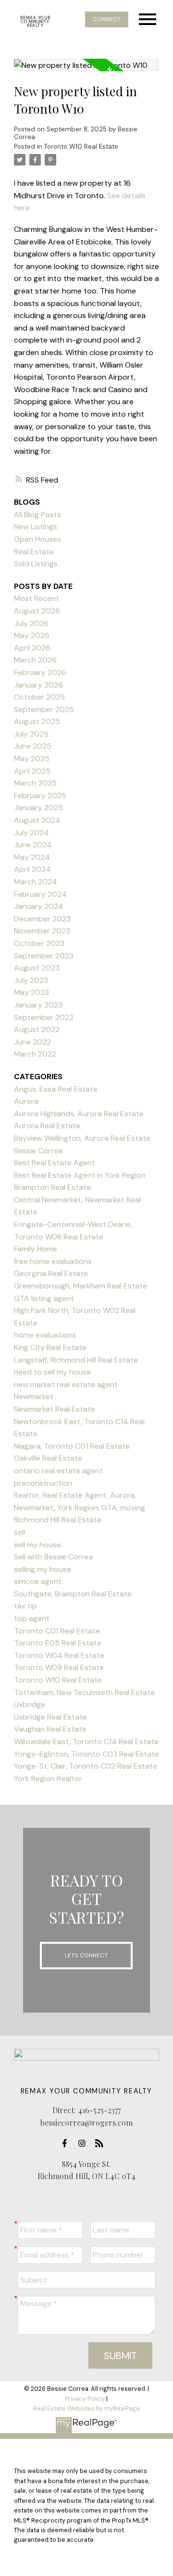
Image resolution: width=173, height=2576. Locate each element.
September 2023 (44, 956)
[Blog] (102, 2143)
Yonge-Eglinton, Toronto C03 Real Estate (86, 1754)
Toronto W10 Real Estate (81, 147)
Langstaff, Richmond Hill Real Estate (76, 1360)
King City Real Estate (50, 1347)
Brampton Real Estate (52, 1187)
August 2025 (37, 721)
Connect (107, 19)
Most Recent (37, 598)
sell (19, 1532)
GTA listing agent (44, 1298)
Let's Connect (86, 1955)
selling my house (43, 1569)
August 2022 (37, 1029)
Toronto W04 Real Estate (59, 1655)
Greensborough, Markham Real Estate (80, 1286)
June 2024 (33, 845)
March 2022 (35, 1054)
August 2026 (37, 611)
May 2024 (32, 857)
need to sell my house (52, 1372)
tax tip (25, 1606)
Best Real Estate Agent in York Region (80, 1175)
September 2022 (44, 1017)
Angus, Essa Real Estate (56, 1089)
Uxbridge (30, 1704)
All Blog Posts (37, 515)
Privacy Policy (85, 2399)
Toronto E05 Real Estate (58, 1643)
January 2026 (38, 685)
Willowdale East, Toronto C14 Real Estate (86, 1741)
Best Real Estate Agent (55, 1163)
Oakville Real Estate (48, 1458)
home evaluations (45, 1335)
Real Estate (34, 552)
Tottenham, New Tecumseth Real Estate (84, 1692)
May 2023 (31, 992)
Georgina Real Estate (51, 1273)
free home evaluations (53, 1261)
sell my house (37, 1545)
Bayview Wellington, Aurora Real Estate (82, 1138)
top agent (32, 1618)
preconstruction (43, 1483)
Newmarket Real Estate (55, 1409)
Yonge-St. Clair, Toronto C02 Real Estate (86, 1766)
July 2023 (31, 980)
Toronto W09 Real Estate (59, 1667)
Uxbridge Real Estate (50, 1717)
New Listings (36, 527)
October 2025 (39, 697)
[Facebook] (67, 2143)
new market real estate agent (66, 1384)
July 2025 (31, 734)
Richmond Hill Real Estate (58, 1520)
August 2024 (37, 820)
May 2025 (32, 759)
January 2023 (38, 1005)
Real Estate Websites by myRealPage (86, 2408)
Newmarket (34, 1396)
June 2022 (32, 1042)
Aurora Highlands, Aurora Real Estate (79, 1114)
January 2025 (38, 808)
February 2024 (40, 894)
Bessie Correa (38, 1151)
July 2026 (31, 623)
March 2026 (35, 660)
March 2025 (35, 783)
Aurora (26, 1101)
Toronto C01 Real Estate (57, 1631)
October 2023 (39, 943)
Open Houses (37, 539)
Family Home (36, 1249)
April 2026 (32, 648)
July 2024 (31, 833)
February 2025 (40, 796)
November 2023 (42, 931)
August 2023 (37, 968)
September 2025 (44, 709)
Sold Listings (36, 564)
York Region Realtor (48, 1779)
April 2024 (32, 869)
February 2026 (40, 672)
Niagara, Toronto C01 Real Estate (72, 1446)
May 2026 (32, 635)
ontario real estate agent (58, 1471)
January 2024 (39, 906)
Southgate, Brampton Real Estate (73, 1594)
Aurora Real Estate (47, 1126)
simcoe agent (38, 1581)
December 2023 (42, 919)
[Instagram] (85, 2143)
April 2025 (32, 771)
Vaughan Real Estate (50, 1729)
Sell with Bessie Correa (53, 1557)
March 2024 (36, 882)
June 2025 (33, 746)
